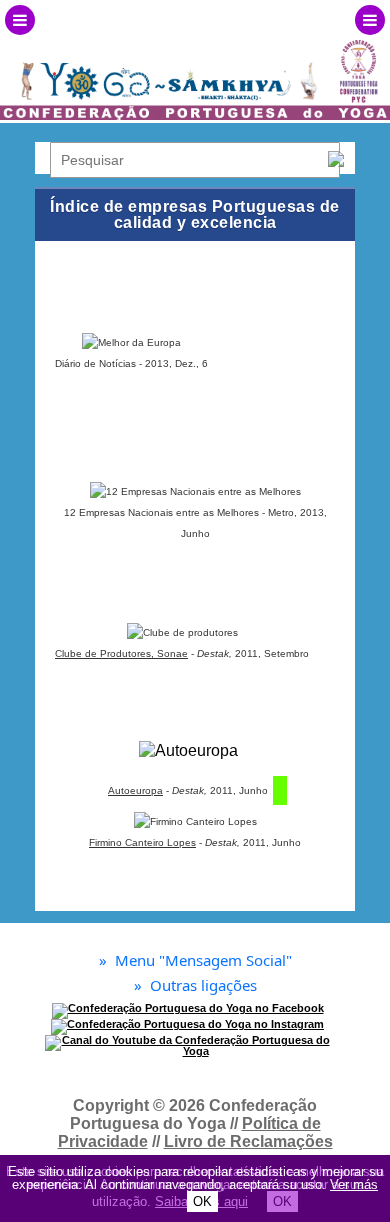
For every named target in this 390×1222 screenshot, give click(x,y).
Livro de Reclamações (248, 1141)
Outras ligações (195, 985)
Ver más (354, 1184)
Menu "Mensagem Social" (195, 960)
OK (202, 1201)
